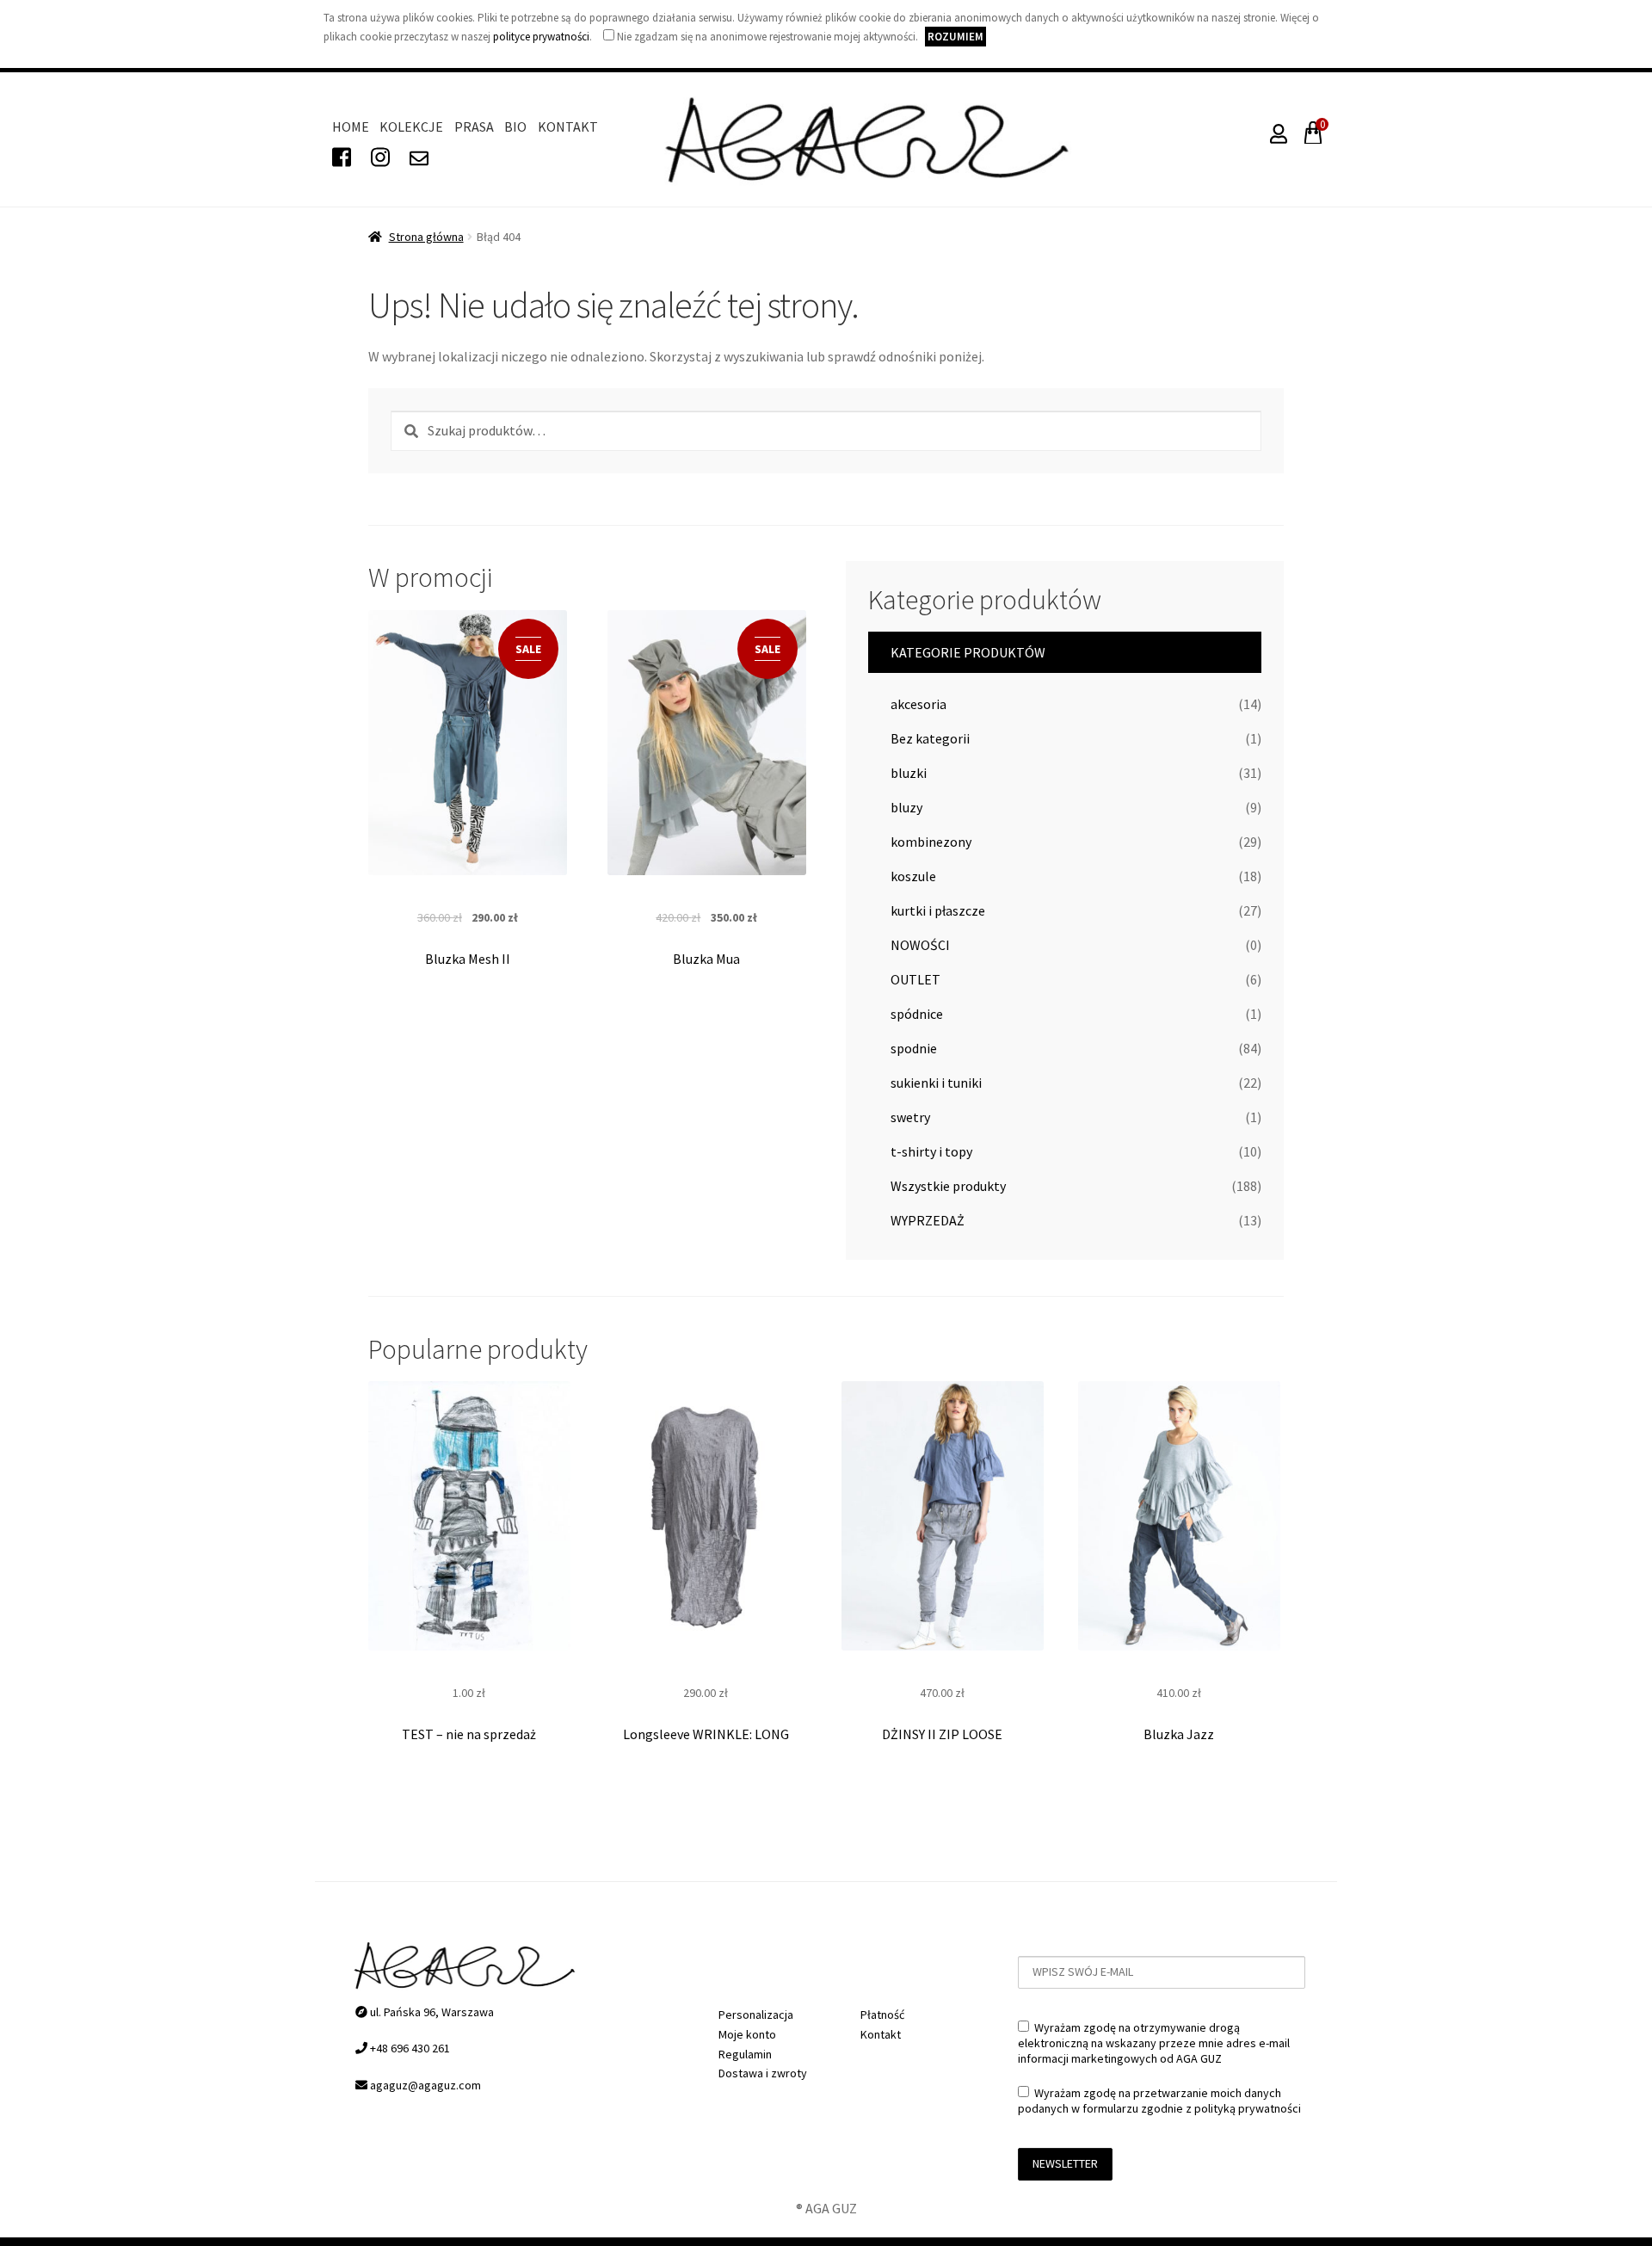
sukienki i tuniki (936, 1083)
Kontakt (568, 126)
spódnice (917, 1014)
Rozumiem (955, 37)
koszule (913, 876)
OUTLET (915, 979)
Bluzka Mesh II (468, 959)
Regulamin (745, 2054)
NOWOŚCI (920, 945)
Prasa (474, 126)
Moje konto (747, 2034)
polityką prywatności (1248, 2108)
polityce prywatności (541, 37)
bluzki (909, 773)
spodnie (914, 1048)
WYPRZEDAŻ (928, 1220)
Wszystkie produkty (948, 1186)
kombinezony (931, 842)
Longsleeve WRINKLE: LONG (706, 1734)
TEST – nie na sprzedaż (469, 1734)
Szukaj (404, 429)
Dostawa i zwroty (763, 2073)
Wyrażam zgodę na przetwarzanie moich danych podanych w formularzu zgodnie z (1159, 2101)
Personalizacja (756, 2015)
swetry (910, 1117)
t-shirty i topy (931, 1151)
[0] (1310, 137)
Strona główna (426, 237)
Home (351, 126)
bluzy (906, 807)
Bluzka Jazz (1179, 1734)
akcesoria (918, 704)
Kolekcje (411, 126)
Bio (515, 126)
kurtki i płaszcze (938, 910)
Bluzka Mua (706, 959)
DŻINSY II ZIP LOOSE (942, 1734)
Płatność (882, 2015)
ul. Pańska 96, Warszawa (431, 2012)
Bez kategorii (930, 738)
